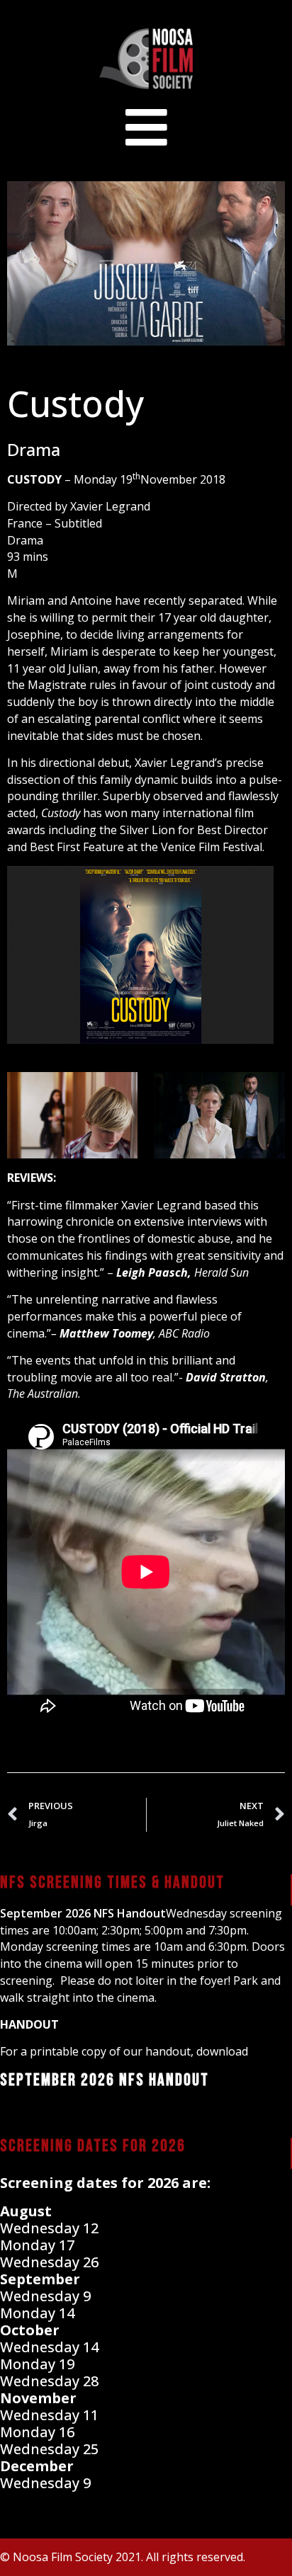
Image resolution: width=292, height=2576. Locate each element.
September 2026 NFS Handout (83, 1913)
